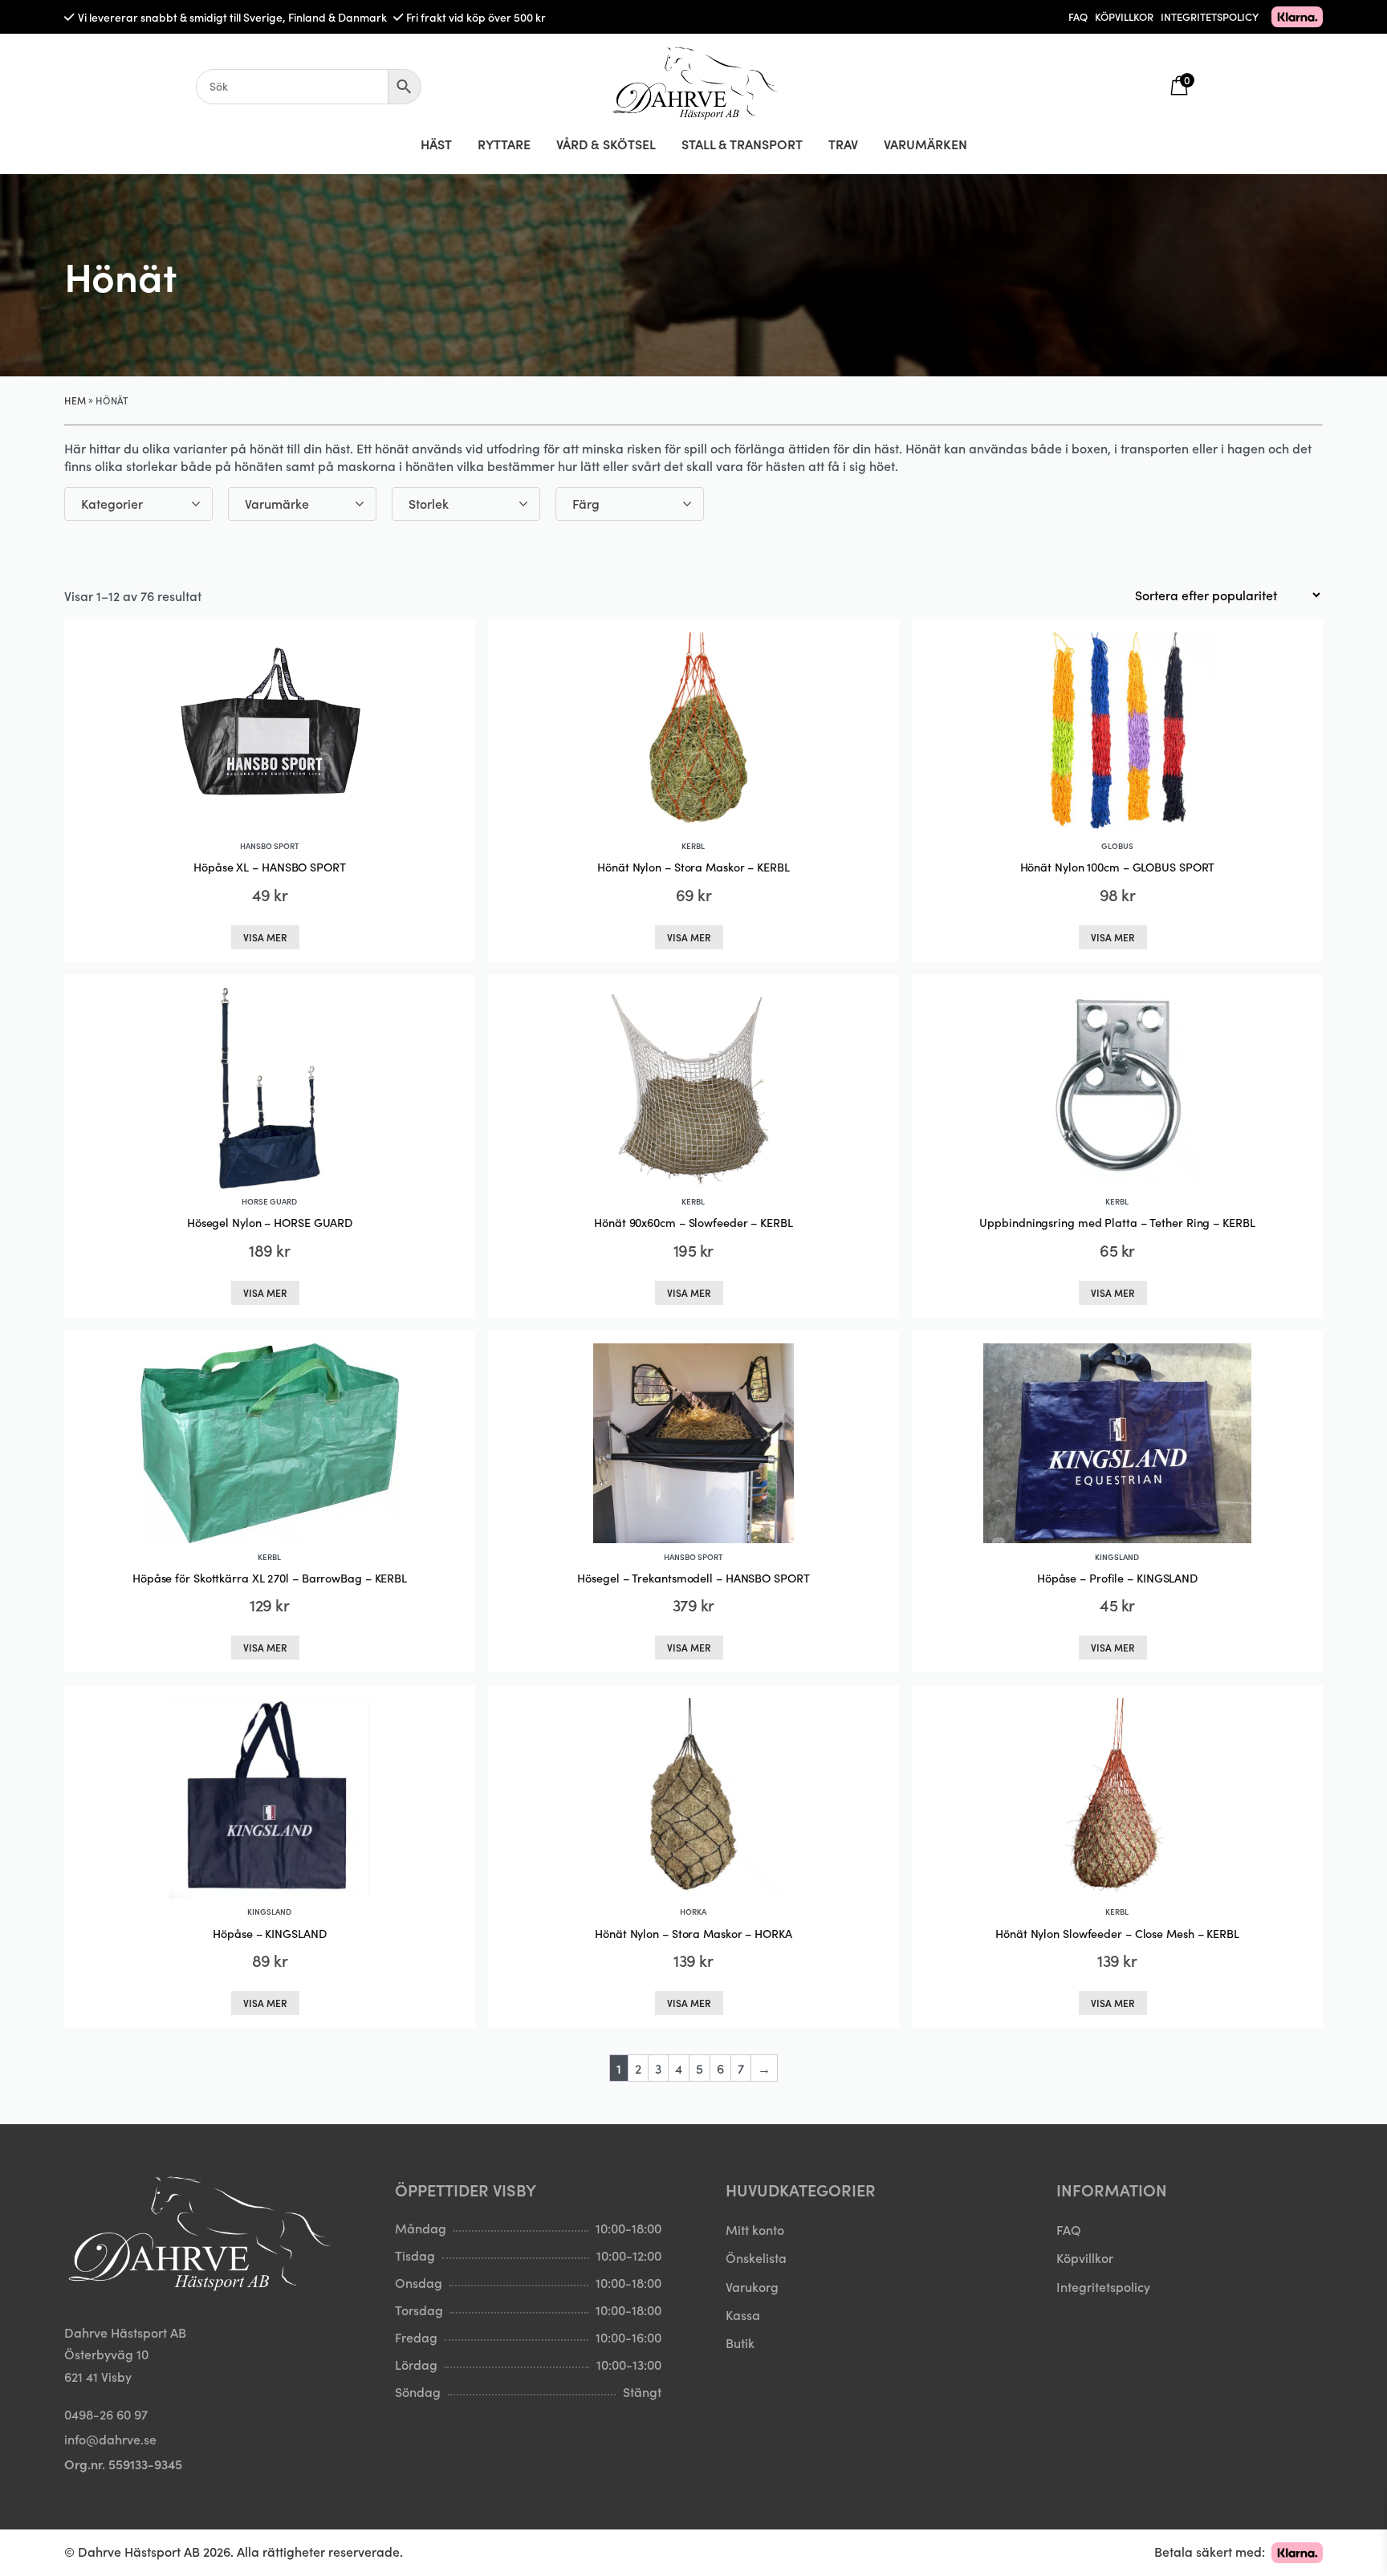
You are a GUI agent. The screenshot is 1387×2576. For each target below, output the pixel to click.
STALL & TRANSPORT (742, 144)
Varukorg (752, 2286)
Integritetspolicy (1103, 2286)
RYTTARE (504, 144)
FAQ (1078, 16)
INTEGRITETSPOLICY (1210, 16)
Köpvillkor (1085, 2257)
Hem (75, 400)
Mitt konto (755, 2229)
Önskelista (756, 2257)
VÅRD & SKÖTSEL (606, 144)
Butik (740, 2342)
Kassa (743, 2314)
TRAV (843, 144)
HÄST (436, 144)
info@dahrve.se (110, 2439)
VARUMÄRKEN (925, 144)
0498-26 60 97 (106, 2414)
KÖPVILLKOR (1124, 16)
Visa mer (265, 937)
